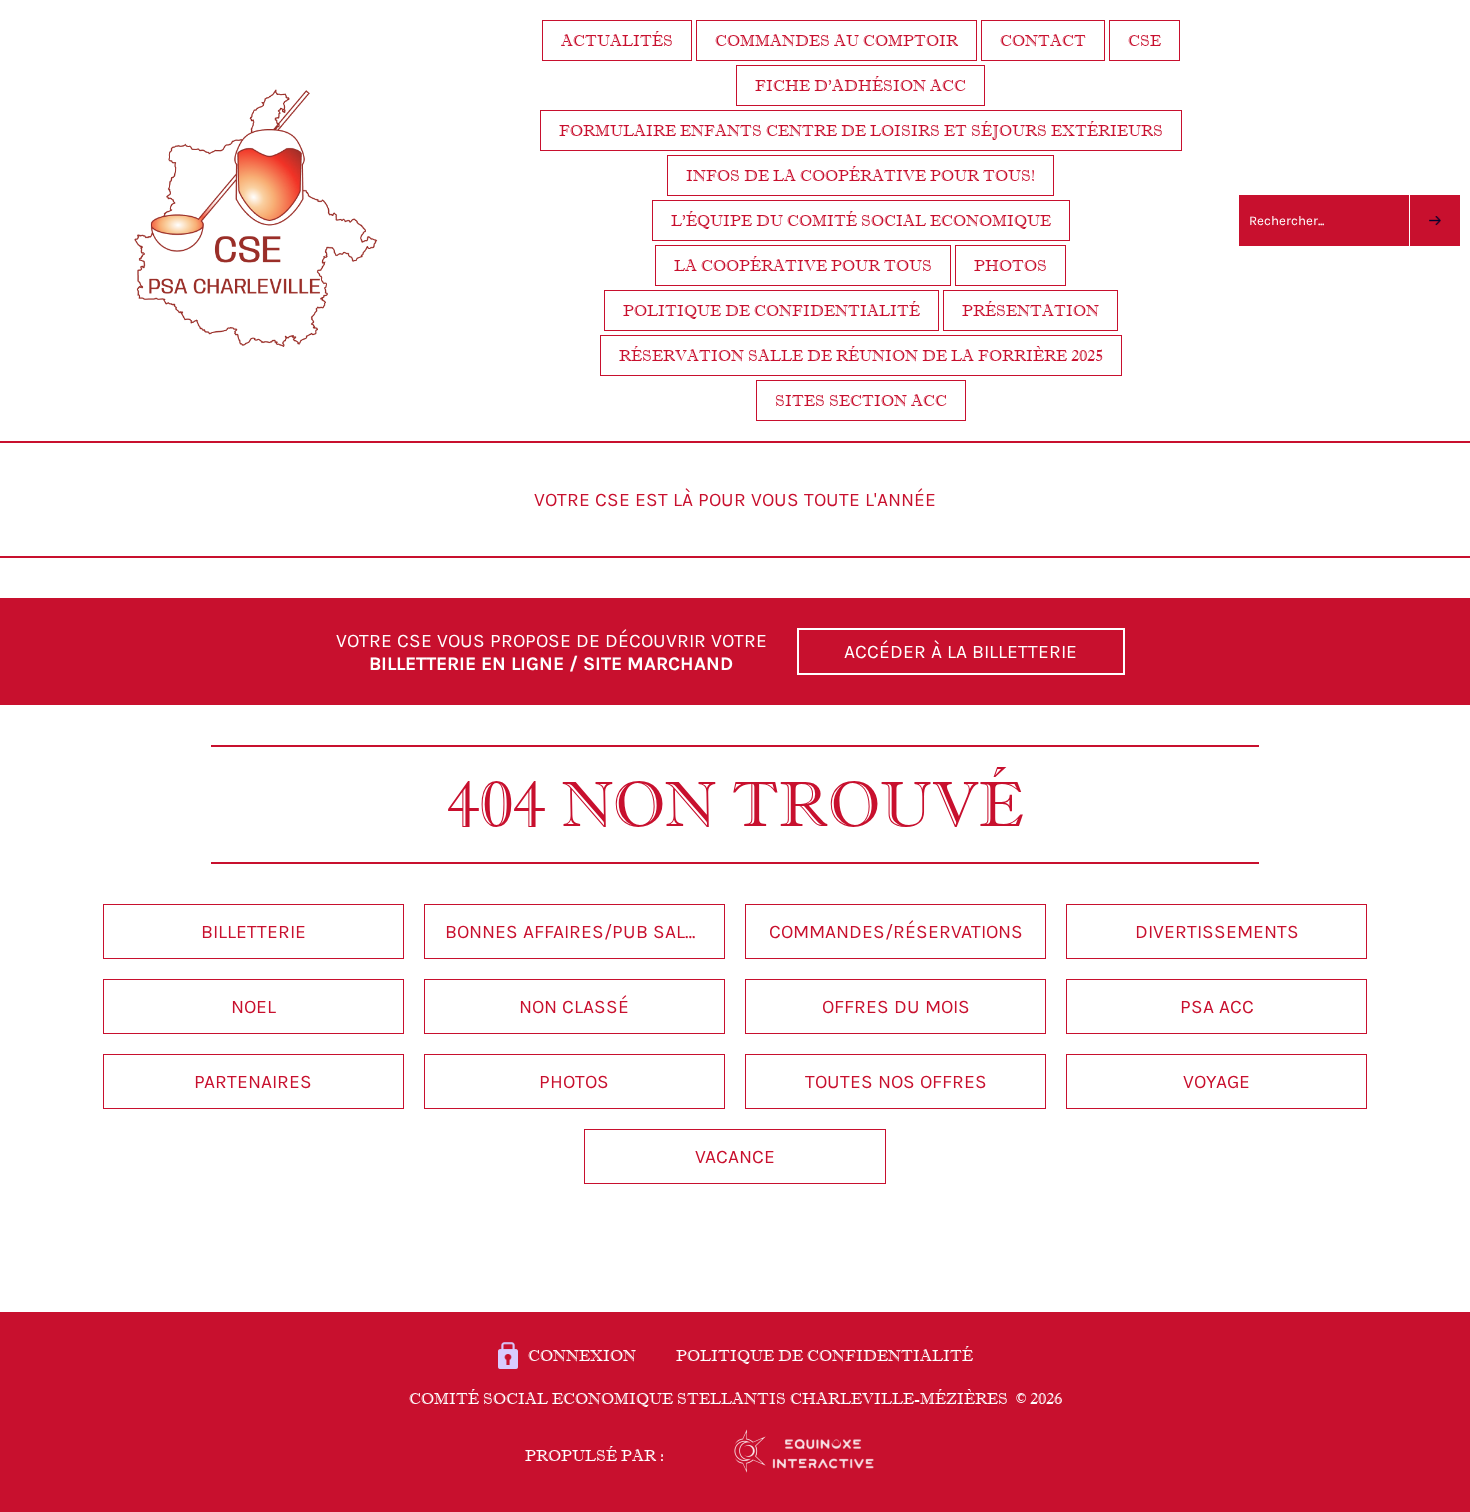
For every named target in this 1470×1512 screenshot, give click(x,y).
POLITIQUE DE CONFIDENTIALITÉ (824, 1355)
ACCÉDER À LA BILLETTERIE (960, 651)
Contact (1043, 40)
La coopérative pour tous (803, 265)
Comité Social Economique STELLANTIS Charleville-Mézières (735, 1398)
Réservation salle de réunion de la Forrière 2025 (861, 355)
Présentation (1030, 310)
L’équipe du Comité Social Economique (861, 220)
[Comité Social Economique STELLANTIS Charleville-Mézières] (255, 366)
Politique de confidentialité (771, 310)
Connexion (582, 1355)
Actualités (617, 40)
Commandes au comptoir (836, 40)
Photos (1010, 265)
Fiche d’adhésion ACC (860, 85)
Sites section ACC (861, 400)
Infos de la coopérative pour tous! (860, 175)
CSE (1144, 40)
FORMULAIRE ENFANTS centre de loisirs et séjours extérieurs (861, 130)
